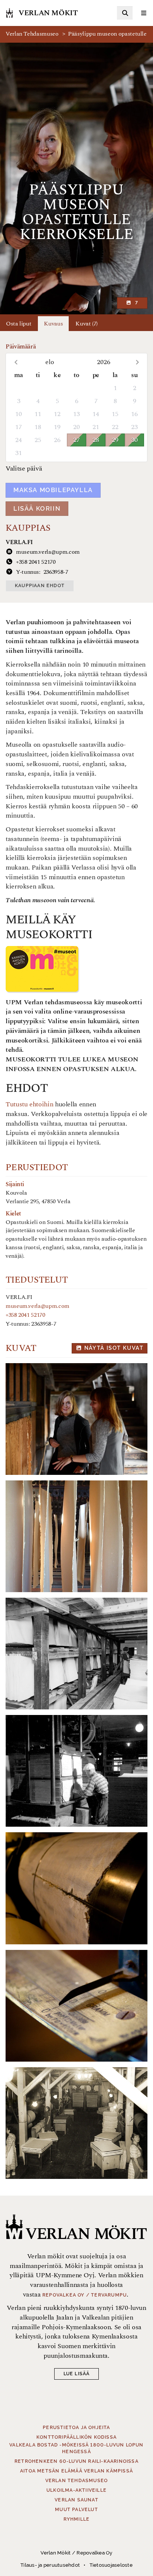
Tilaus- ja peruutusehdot (50, 2565)
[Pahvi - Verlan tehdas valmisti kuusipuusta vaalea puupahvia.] (76, 1536)
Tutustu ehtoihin (30, 1104)
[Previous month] (16, 362)
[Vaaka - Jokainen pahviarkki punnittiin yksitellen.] (76, 2006)
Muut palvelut (76, 2510)
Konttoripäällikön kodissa (76, 2437)
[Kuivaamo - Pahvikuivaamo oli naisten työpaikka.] (76, 1654)
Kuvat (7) (87, 324)
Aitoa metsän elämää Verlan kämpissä (76, 2471)
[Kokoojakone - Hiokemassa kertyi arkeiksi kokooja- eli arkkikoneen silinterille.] (76, 1888)
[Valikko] (144, 13)
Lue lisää (77, 2374)
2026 (104, 362)
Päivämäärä (21, 347)
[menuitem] (125, 13)
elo (50, 362)
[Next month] (137, 362)
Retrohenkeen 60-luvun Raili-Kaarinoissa (76, 2461)
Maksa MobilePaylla (53, 490)
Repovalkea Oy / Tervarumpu (84, 2295)
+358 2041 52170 (25, 1315)
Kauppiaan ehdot (40, 586)
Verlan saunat (76, 2500)
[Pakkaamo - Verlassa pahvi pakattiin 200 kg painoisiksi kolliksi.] (76, 1771)
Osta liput (19, 324)
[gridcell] (19, 388)
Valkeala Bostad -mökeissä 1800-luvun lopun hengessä (76, 2448)
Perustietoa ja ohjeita (76, 2428)
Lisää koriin (37, 509)
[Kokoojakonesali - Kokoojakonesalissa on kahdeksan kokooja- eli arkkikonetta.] (76, 1419)
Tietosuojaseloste (111, 2565)
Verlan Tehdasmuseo (32, 34)
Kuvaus (53, 324)
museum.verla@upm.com (38, 1306)
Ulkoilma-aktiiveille (76, 2490)
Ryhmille (77, 2519)
